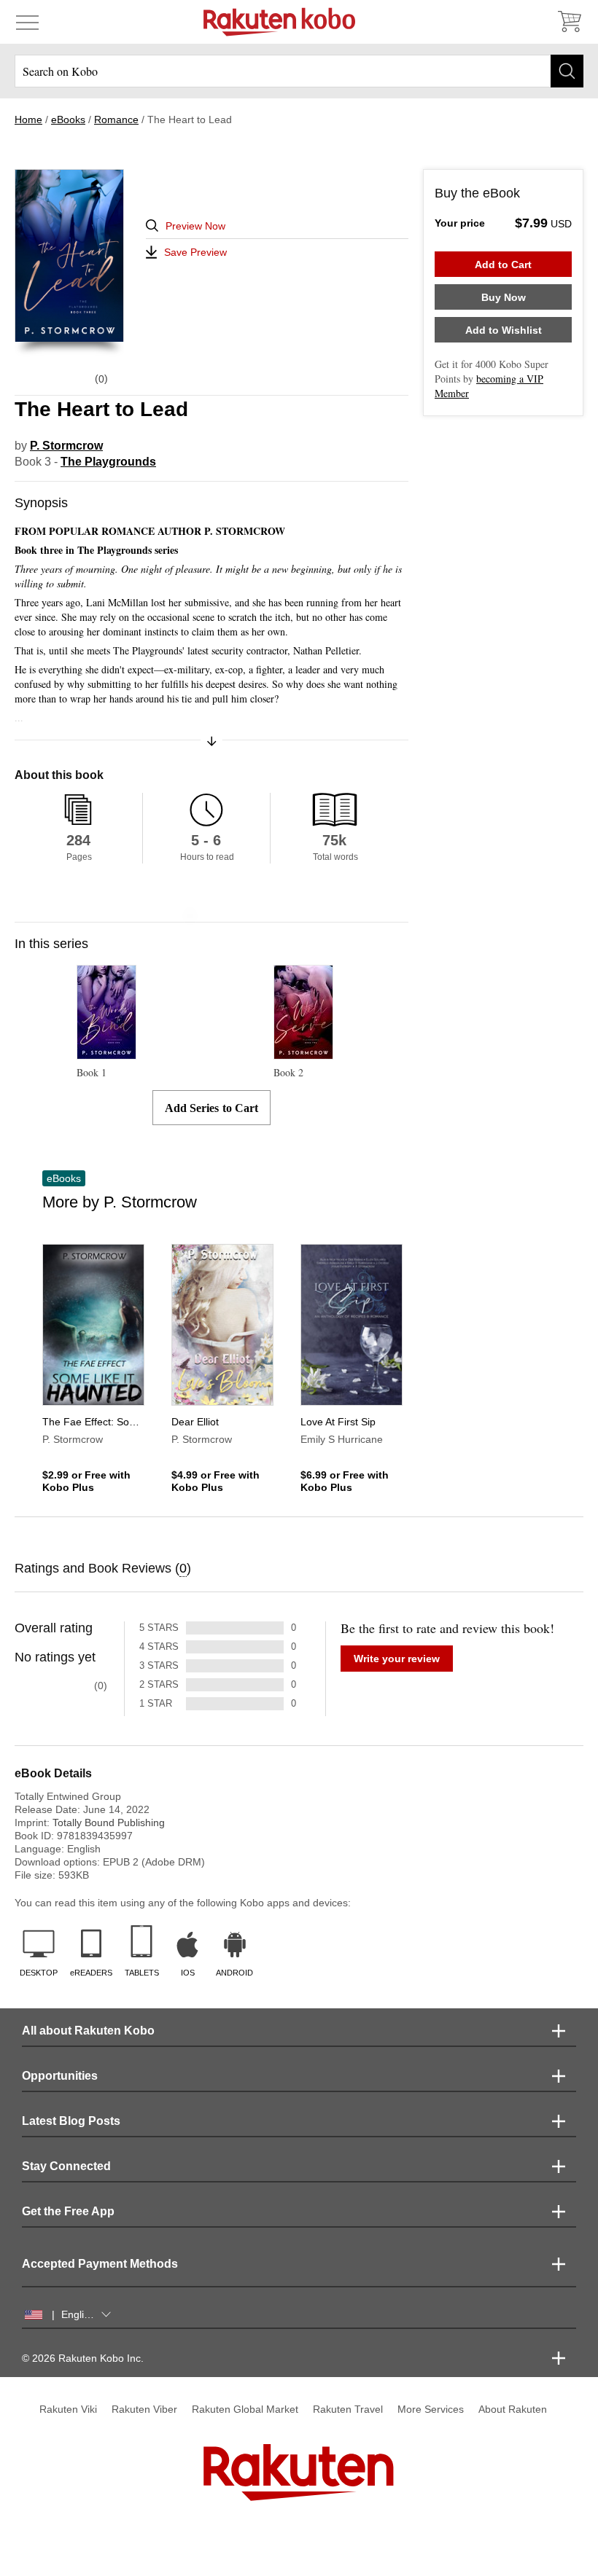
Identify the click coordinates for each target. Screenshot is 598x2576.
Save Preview (195, 252)
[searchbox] (299, 71)
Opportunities (60, 2076)
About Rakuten (513, 2409)
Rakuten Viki (68, 2409)
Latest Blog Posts (71, 2121)
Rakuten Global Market (245, 2409)
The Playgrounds (108, 462)
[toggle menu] (27, 22)
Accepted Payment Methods (100, 2264)
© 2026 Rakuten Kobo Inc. (83, 2358)
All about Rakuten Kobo (88, 2031)
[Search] (567, 71)
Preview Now (195, 226)
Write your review (397, 1659)
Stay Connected (66, 2166)
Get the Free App (68, 2211)
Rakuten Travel (348, 2409)
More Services (431, 2409)
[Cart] (569, 22)
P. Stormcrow (66, 446)
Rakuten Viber (144, 2409)
